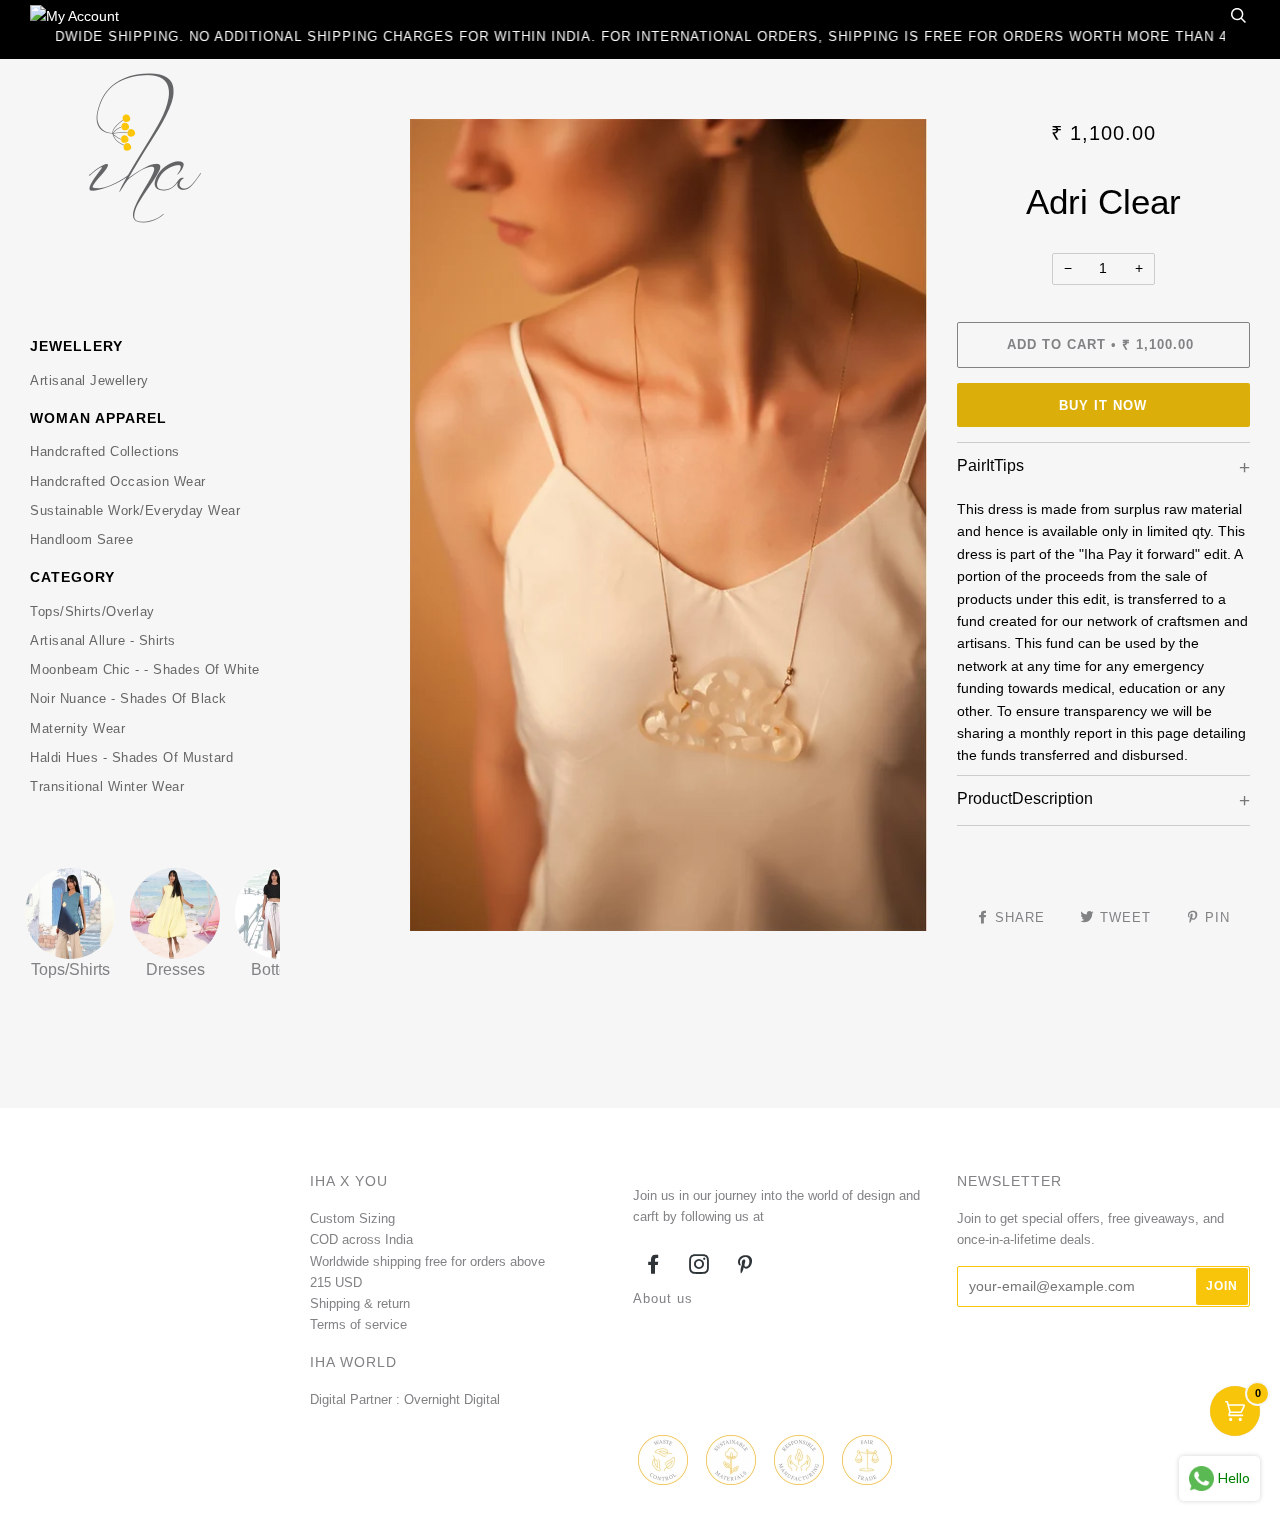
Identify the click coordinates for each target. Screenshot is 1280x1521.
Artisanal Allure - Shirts (103, 640)
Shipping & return (360, 1303)
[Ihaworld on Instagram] (699, 1267)
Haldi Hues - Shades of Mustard (131, 757)
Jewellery (76, 346)
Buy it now (1103, 405)
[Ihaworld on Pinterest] (745, 1267)
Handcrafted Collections (105, 451)
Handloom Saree (81, 539)
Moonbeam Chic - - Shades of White (145, 669)
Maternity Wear (77, 728)
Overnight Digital (452, 1399)
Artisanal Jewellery (89, 380)
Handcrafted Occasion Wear (118, 481)
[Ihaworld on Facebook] (653, 1267)
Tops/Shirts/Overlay (92, 611)
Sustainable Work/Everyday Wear (135, 510)
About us (663, 1298)
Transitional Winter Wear (107, 786)
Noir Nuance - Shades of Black (128, 698)
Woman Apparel (98, 418)
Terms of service (358, 1324)
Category (72, 577)
